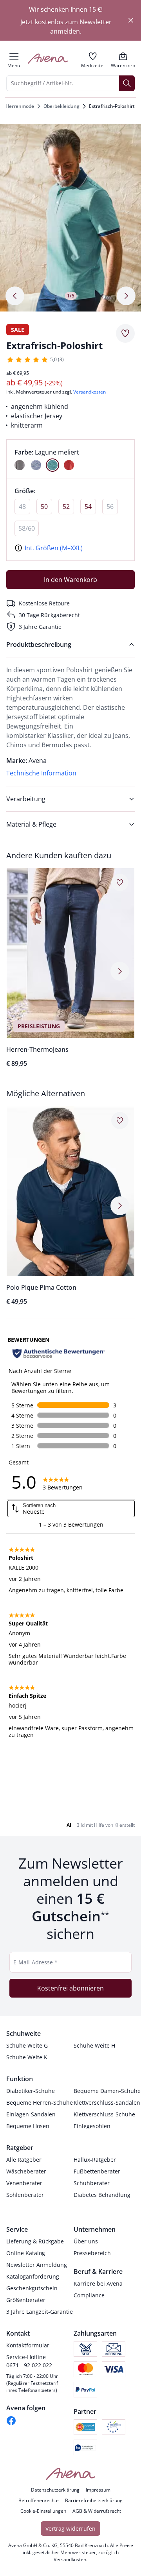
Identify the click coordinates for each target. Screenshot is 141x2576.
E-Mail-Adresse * (35, 1962)
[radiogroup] (70, 459)
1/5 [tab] (71, 296)
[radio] (20, 465)
